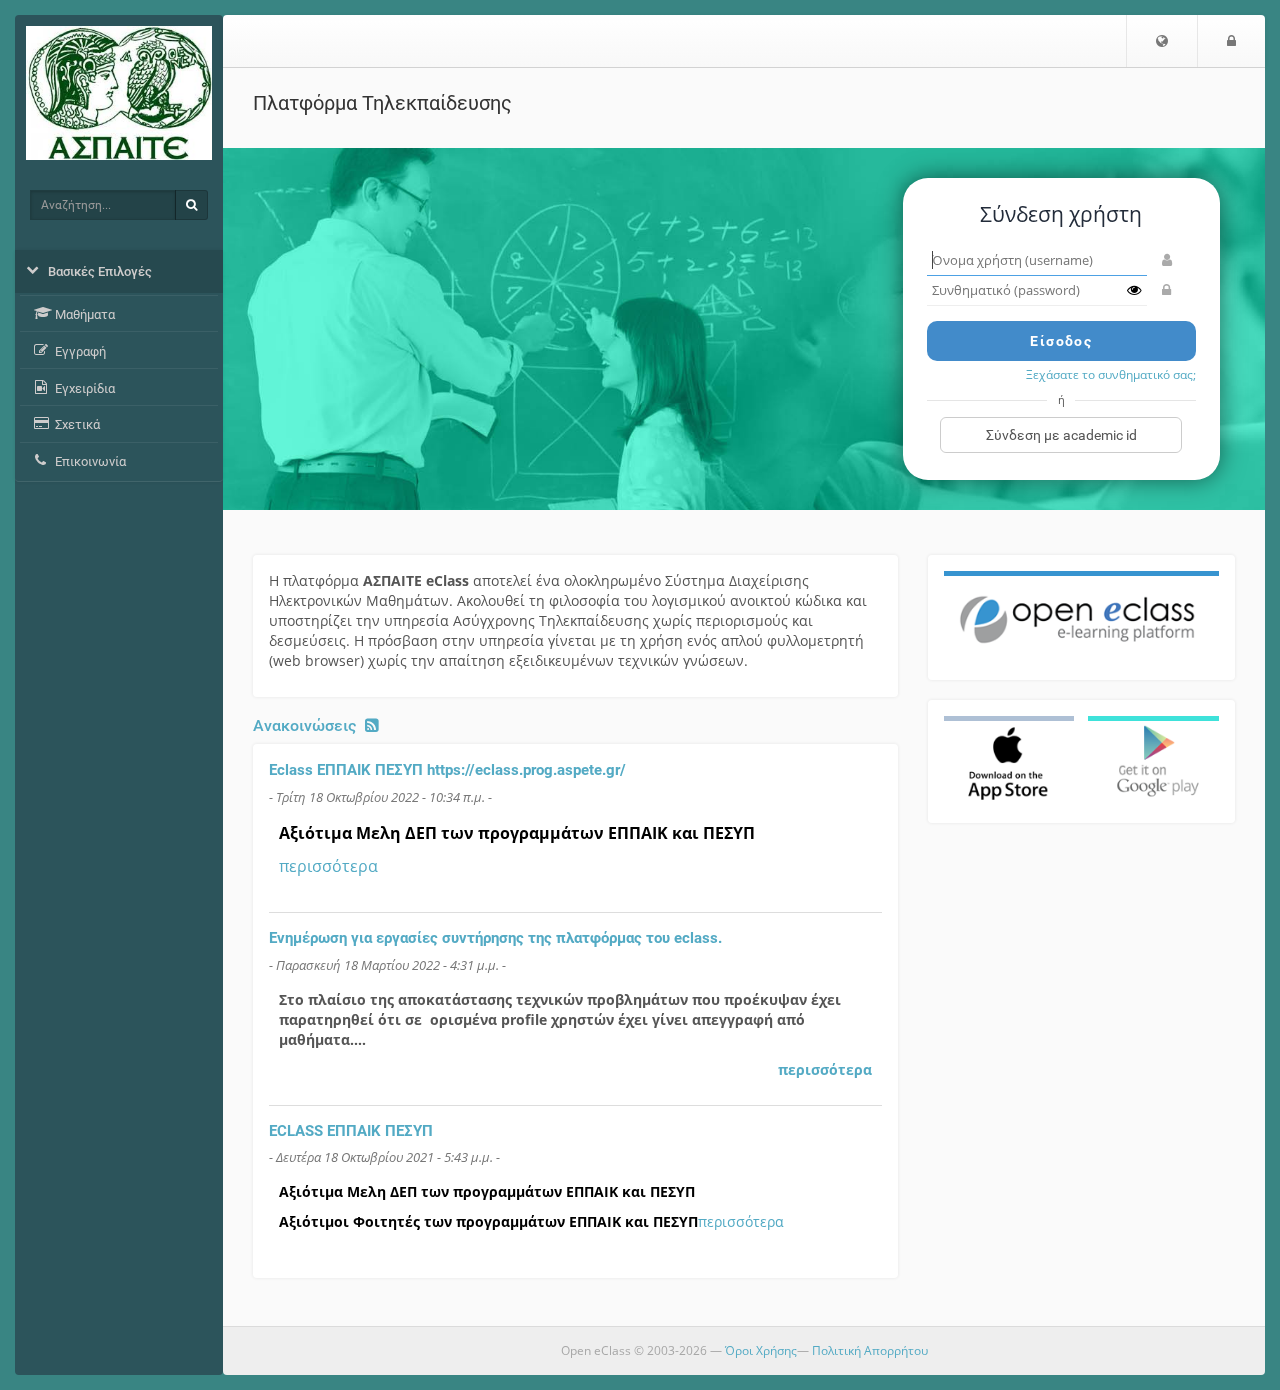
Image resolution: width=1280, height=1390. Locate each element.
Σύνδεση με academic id (1061, 435)
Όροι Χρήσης (761, 1350)
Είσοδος (1061, 341)
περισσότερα (328, 866)
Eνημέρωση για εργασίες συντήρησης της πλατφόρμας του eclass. (495, 938)
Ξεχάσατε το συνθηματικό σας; (1111, 374)
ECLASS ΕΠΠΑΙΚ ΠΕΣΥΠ (351, 1131)
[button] (1162, 41)
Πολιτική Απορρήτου (870, 1350)
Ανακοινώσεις (304, 725)
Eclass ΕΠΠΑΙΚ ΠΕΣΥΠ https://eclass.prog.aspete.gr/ (447, 770)
